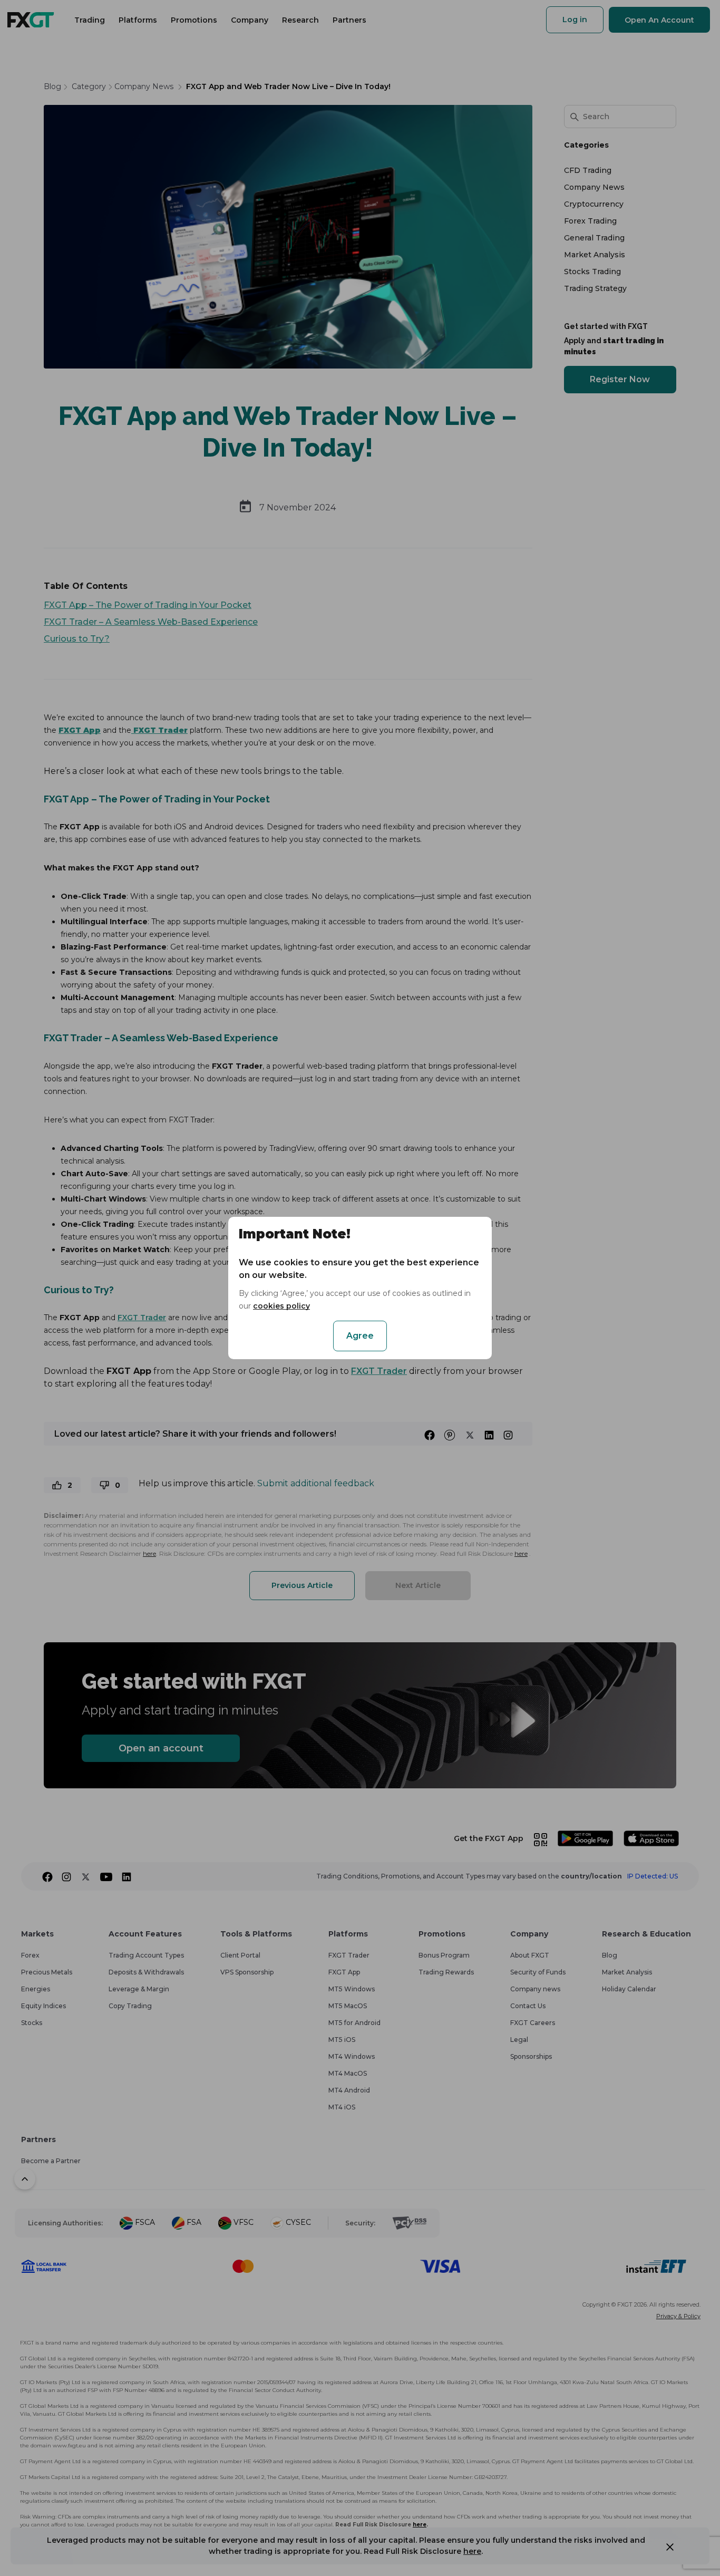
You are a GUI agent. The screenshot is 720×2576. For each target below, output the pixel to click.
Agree (360, 1336)
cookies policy (281, 1306)
